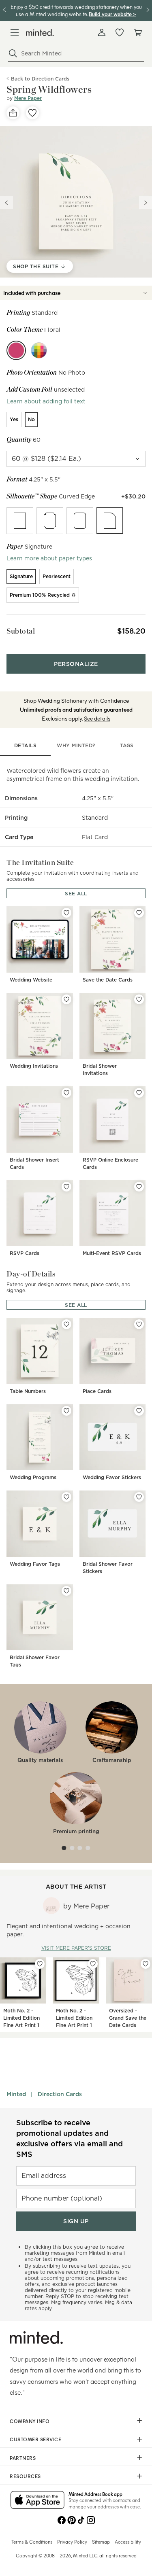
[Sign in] (102, 32)
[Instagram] (91, 2519)
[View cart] (137, 32)
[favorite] (32, 113)
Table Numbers (28, 1391)
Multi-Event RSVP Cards (112, 1253)
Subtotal (21, 631)
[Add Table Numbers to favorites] (66, 1324)
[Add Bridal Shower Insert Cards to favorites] (66, 1093)
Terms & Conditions (32, 2542)
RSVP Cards (25, 1253)
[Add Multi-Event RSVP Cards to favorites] (139, 1187)
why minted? (76, 745)
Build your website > (112, 14)
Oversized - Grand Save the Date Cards (128, 2018)
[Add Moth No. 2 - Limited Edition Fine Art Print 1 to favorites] (40, 1964)
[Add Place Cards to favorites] (139, 1324)
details (26, 745)
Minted (16, 2094)
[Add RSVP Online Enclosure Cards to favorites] (139, 1093)
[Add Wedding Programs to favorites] (66, 1411)
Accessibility (128, 2542)
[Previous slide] (6, 203)
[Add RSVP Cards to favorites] (66, 1187)
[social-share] (13, 113)
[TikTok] (81, 2519)
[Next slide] (146, 203)
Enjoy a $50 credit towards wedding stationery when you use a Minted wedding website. (76, 10)
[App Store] (37, 2501)
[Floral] (16, 350)
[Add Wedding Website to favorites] (66, 913)
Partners (23, 2458)
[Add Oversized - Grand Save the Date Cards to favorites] (146, 1964)
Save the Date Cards (108, 980)
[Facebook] (62, 2519)
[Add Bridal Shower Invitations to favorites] (139, 999)
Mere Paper (28, 98)
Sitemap (101, 2542)
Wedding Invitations (34, 1066)
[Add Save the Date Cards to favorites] (139, 913)
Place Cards (97, 1391)
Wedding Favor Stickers (112, 1477)
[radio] (14, 420)
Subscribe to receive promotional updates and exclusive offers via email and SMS (70, 2138)
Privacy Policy (72, 2542)
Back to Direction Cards (40, 79)
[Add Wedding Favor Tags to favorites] (66, 1497)
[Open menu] (15, 32)
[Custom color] (39, 350)
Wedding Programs (33, 1477)
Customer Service (35, 2439)
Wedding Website (31, 980)
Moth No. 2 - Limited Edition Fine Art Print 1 (21, 2018)
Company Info (30, 2421)
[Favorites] (120, 32)
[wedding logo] (40, 33)
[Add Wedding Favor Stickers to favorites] (139, 1411)
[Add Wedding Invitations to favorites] (66, 999)
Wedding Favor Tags (35, 1564)
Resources (25, 2476)
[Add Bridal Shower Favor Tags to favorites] (66, 1591)
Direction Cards (60, 2094)
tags (127, 745)
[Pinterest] (71, 2519)
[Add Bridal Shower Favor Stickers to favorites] (139, 1497)
